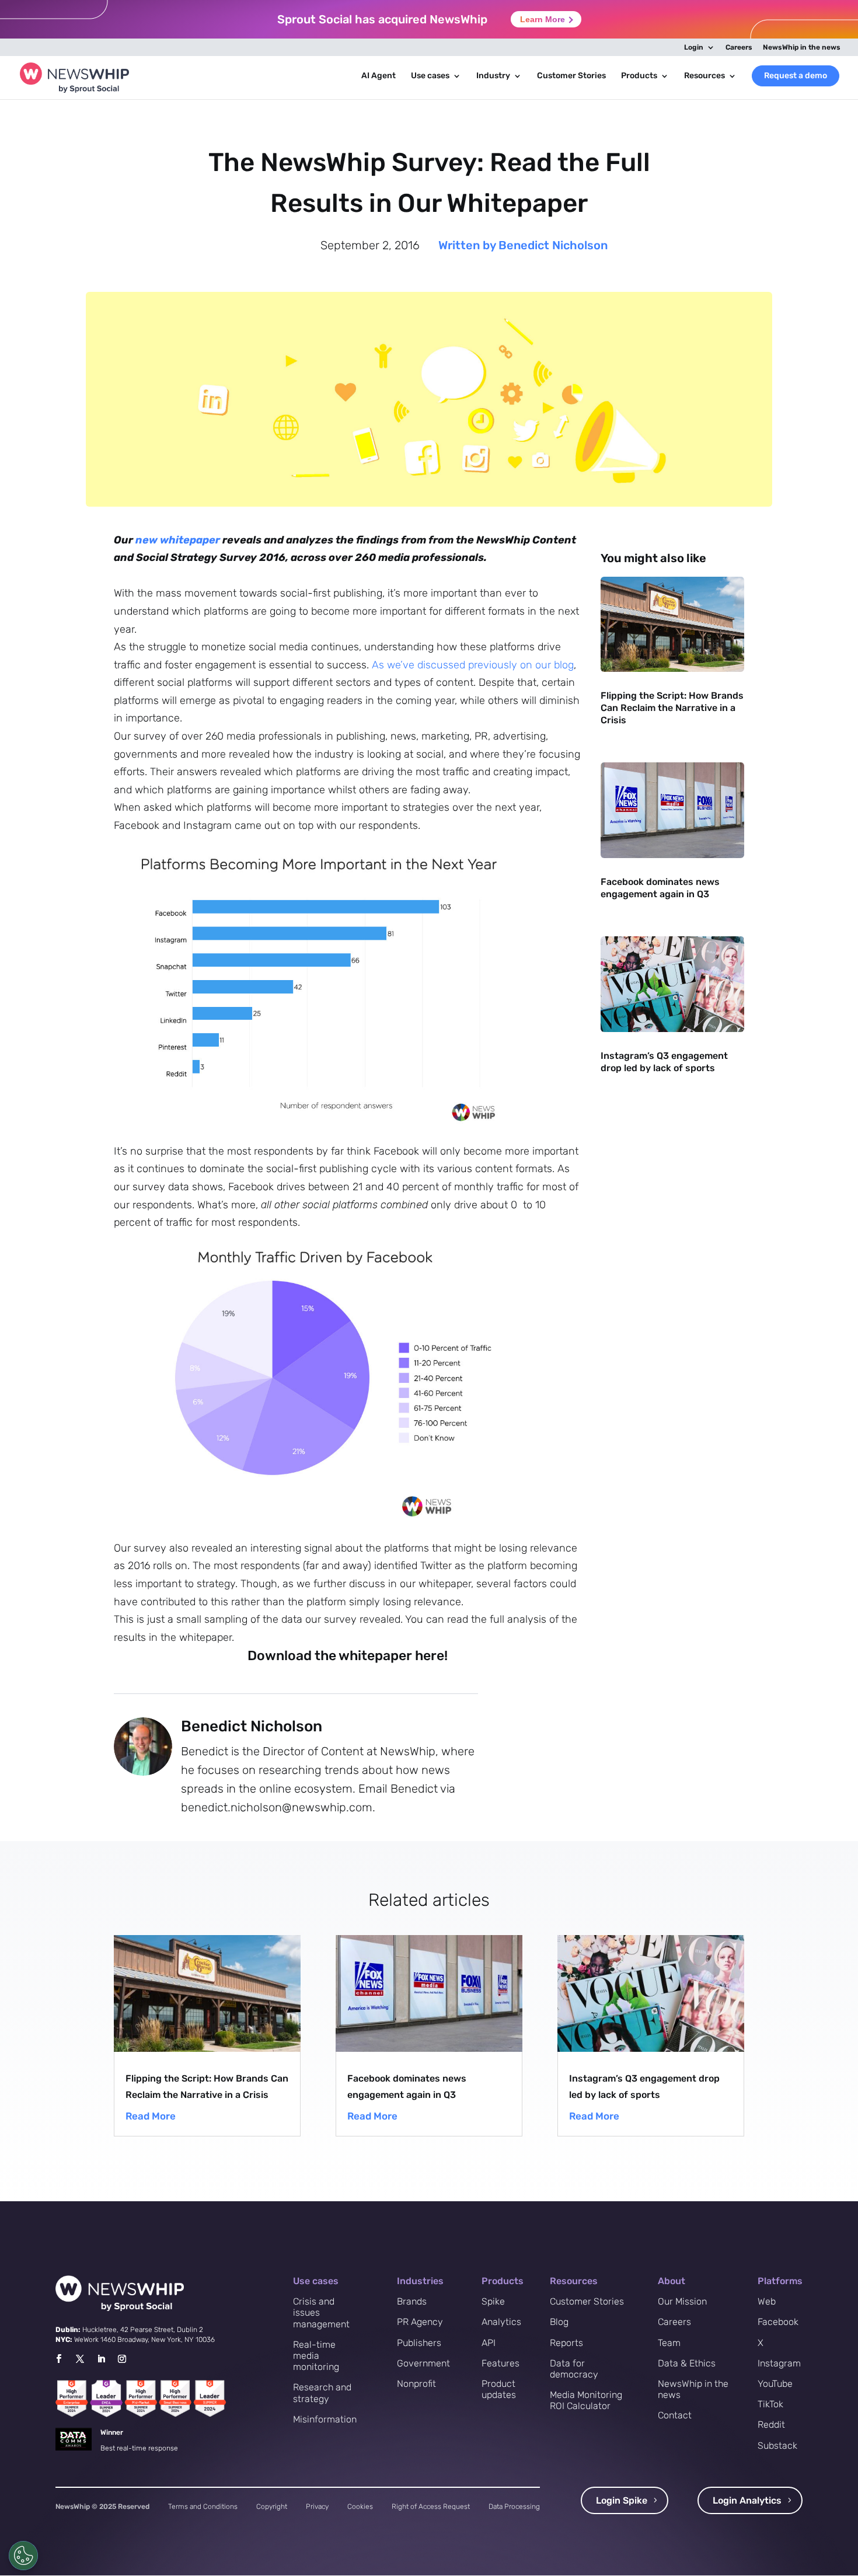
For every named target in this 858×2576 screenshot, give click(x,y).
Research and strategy (322, 2393)
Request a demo (796, 76)
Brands (412, 2301)
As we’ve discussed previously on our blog (473, 665)
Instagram (779, 2363)
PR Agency (420, 2322)
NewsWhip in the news (802, 48)
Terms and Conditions (203, 2507)
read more (151, 2116)
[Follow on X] (80, 2359)
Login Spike (622, 2500)
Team (669, 2343)
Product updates (499, 2389)
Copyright (272, 2507)
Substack (777, 2446)
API (489, 2343)
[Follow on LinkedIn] (101, 2359)
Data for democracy (574, 2369)
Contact (675, 2415)
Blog (559, 2322)
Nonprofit (416, 2384)
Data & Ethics (687, 2363)
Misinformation (325, 2419)
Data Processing (514, 2507)
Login (694, 48)
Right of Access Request (431, 2507)
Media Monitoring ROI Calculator (586, 2400)
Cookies (360, 2507)
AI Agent (379, 76)
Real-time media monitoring (316, 2356)
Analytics (501, 2322)
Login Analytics (747, 2500)
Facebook (778, 2322)
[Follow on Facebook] (58, 2359)
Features (500, 2363)
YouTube (775, 2384)
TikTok (770, 2404)
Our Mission (682, 2301)
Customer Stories (571, 76)
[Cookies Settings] (23, 2556)
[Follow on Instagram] (122, 2359)
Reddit (771, 2425)
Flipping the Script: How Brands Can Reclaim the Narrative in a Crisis (672, 708)
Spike (493, 2301)
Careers (739, 48)
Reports (566, 2343)
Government (423, 2363)
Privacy (317, 2507)
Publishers (419, 2343)
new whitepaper (178, 540)
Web (767, 2301)
